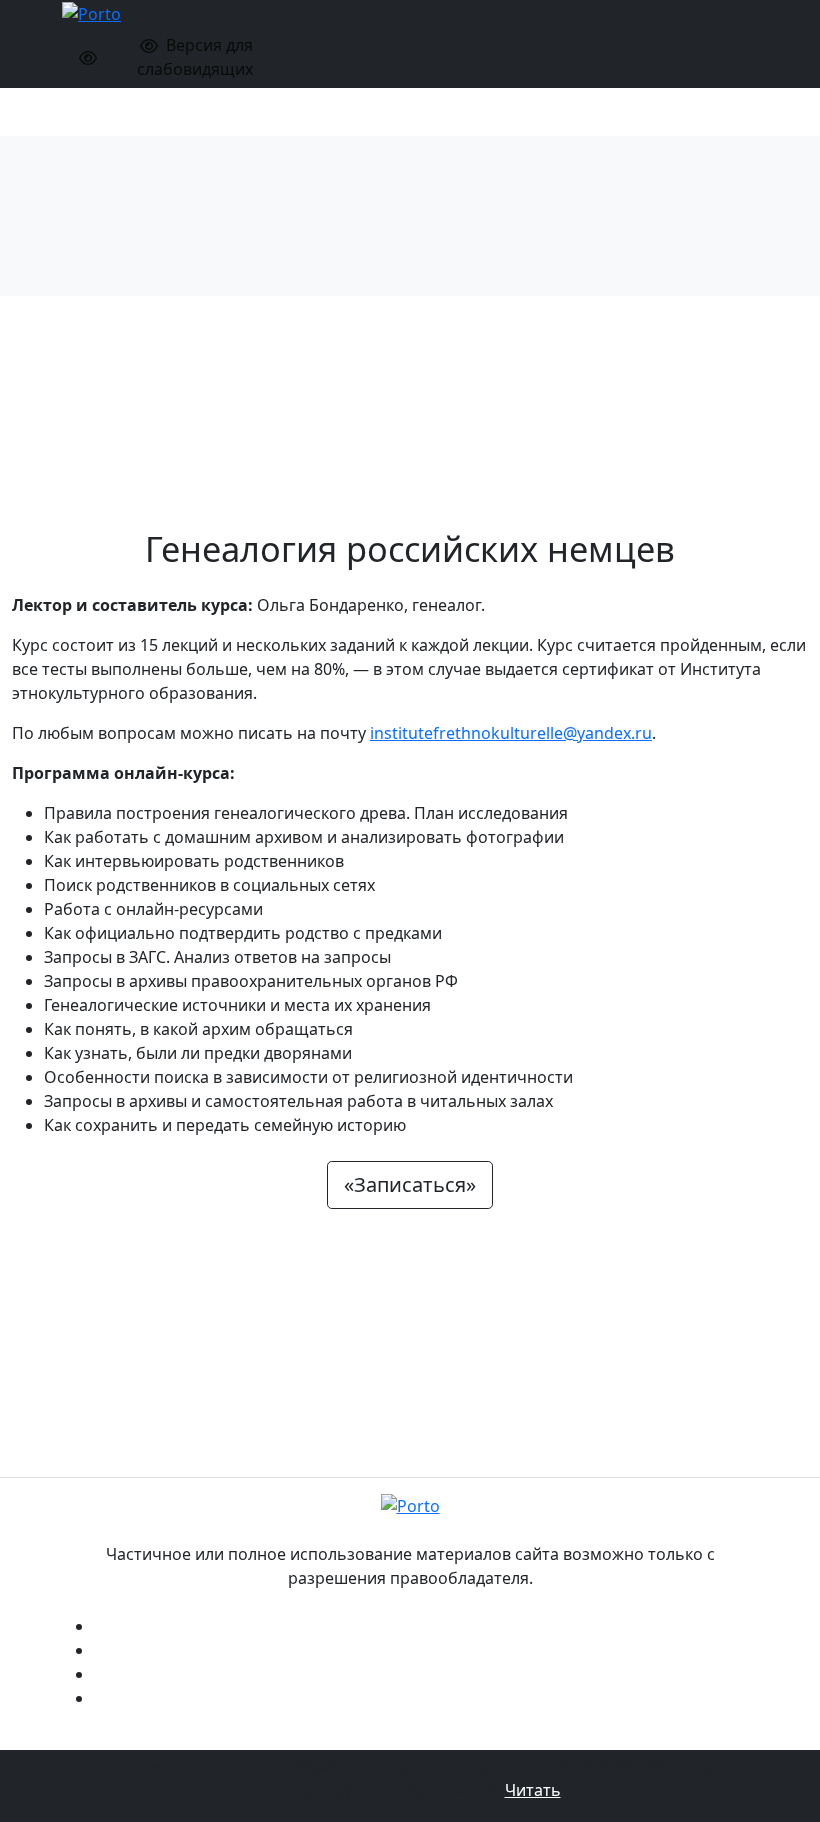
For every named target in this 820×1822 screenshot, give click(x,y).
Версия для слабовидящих (195, 57)
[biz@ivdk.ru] (426, 1696)
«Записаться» (410, 1184)
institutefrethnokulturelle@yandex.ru (511, 733)
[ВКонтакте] (426, 1624)
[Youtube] (426, 1672)
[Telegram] (426, 1648)
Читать (533, 1790)
